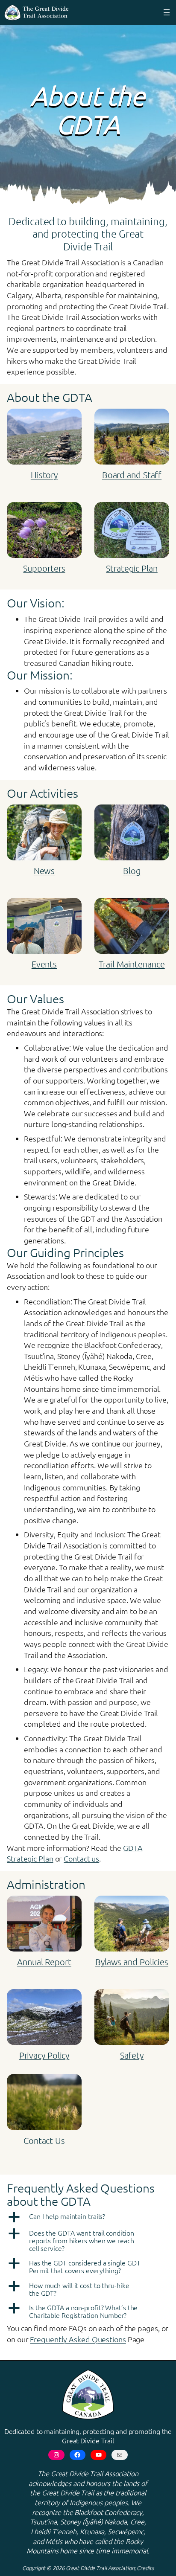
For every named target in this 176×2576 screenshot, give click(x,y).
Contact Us (44, 2140)
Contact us (81, 1858)
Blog (132, 871)
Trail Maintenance (132, 964)
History (44, 475)
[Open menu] (167, 12)
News (44, 871)
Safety (132, 2055)
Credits (145, 2568)
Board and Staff (132, 475)
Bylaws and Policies (132, 1962)
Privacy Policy (44, 2055)
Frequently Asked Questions (78, 2339)
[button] (88, 2217)
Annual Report (44, 1962)
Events (44, 964)
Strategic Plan (132, 568)
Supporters (44, 568)
